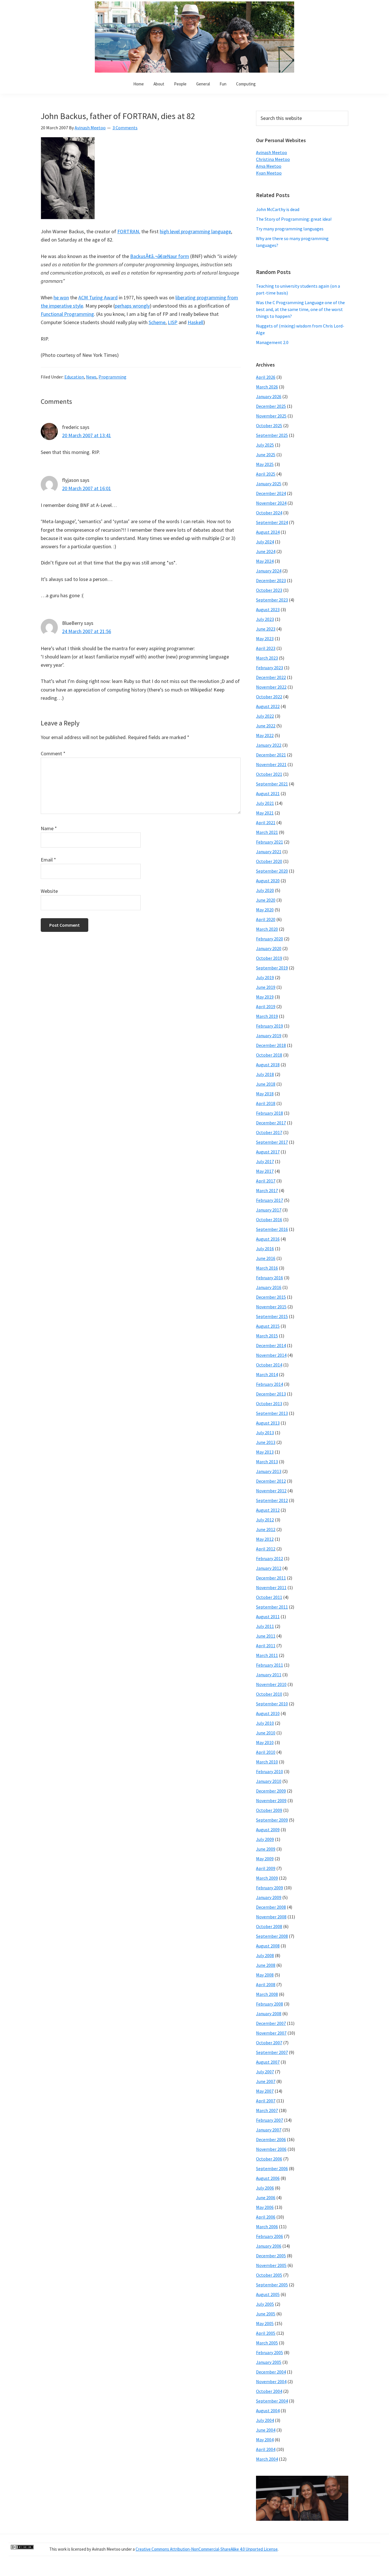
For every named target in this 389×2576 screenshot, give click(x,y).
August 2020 (268, 881)
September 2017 (272, 1142)
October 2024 (269, 513)
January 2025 (269, 484)
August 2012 (268, 1510)
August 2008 (268, 1946)
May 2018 (265, 1094)
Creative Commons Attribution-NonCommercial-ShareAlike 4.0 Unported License (207, 2549)
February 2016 (270, 1278)
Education (74, 377)
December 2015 (271, 1297)
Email (48, 860)
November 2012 (271, 1491)
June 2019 (266, 987)
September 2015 (272, 1316)
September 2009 (272, 1820)
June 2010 (266, 1733)
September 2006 (272, 2168)
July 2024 (265, 542)
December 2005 (271, 2256)
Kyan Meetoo (269, 173)
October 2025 (269, 425)
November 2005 (271, 2265)
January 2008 (269, 2014)
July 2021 (265, 803)
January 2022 (269, 745)
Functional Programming (67, 314)
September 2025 (272, 435)
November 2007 (271, 2033)
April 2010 (266, 1752)
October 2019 (269, 958)
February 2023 (270, 668)
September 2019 (272, 968)
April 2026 (266, 377)
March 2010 (267, 1762)
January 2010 (269, 1781)
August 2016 (268, 1239)
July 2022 (265, 716)
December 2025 (271, 406)
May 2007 (265, 2091)
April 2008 (266, 1984)
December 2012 (271, 1481)
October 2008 (269, 1926)
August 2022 (268, 706)
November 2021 (271, 764)
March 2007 (267, 2110)
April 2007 (266, 2101)
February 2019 (270, 1026)
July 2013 (265, 1433)
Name (49, 828)
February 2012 (270, 1558)
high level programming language (195, 231)
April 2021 (266, 822)
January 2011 (269, 1675)
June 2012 (266, 1529)
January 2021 (269, 852)
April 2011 (266, 1646)
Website (49, 891)
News (91, 377)
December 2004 (271, 2372)
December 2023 (271, 580)
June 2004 (266, 2430)
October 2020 (269, 861)
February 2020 (270, 939)
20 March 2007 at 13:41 (87, 435)
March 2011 (267, 1655)
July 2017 (265, 1161)
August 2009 (268, 1830)
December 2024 (271, 493)
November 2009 (271, 1800)
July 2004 (265, 2420)
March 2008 (267, 1994)
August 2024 (268, 532)
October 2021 (269, 774)
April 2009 (266, 1868)
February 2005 (270, 2352)
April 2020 (266, 919)
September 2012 (272, 1500)
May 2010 (265, 1742)
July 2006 (265, 2188)
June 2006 (266, 2198)
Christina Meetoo (273, 159)
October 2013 (269, 1403)
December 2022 (271, 677)
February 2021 (270, 842)
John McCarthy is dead (278, 209)
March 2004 (267, 2459)
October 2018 (269, 1055)
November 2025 (271, 416)
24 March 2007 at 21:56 (87, 631)
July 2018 (265, 1074)
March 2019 (267, 1016)
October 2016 (269, 1220)
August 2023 (268, 609)
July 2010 (265, 1723)
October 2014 (269, 1365)
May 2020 (265, 910)
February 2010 (270, 1771)
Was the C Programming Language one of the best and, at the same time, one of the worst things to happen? (300, 309)
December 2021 (271, 755)
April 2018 (266, 1103)
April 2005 (266, 2333)
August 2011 (268, 1617)
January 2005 (269, 2362)
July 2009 (265, 1839)
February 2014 (270, 1384)
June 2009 (266, 1849)
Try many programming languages (290, 229)
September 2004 (272, 2401)
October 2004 (269, 2391)
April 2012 (266, 1549)
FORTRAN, (129, 231)
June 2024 (266, 551)
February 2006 (270, 2236)
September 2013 (272, 1413)
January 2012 (269, 1568)
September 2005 (272, 2285)
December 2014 (271, 1345)
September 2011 (272, 1607)
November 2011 (271, 1587)
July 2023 (265, 619)
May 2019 (265, 997)
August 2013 (268, 1423)
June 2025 (266, 455)
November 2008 (271, 1917)
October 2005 (269, 2275)
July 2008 (265, 1955)
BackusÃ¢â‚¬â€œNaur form (160, 256)
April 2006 (266, 2217)
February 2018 (270, 1113)
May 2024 (265, 561)
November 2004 (271, 2381)
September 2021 (272, 784)
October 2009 (269, 1810)
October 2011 (269, 1597)
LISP (173, 322)
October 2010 (269, 1694)
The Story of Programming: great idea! (294, 219)
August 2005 (268, 2294)
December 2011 (271, 1578)
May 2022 (265, 735)
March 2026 (267, 387)
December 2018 (271, 1045)
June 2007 (266, 2081)
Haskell (195, 322)
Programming (112, 377)
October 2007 (269, 2043)
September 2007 (272, 2052)
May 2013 (265, 1452)
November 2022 (271, 687)
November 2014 (271, 1355)
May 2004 (265, 2440)
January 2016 (269, 1287)
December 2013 (271, 1394)
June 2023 (266, 629)
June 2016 (266, 1258)
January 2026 (269, 396)
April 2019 (266, 1006)
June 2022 (266, 726)
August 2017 (268, 1152)
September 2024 (272, 522)
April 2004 (266, 2449)
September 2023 (272, 600)
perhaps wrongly (132, 306)
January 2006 (269, 2246)
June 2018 (266, 1084)
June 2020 (266, 900)
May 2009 (265, 1859)
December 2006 (271, 2139)
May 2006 (265, 2207)
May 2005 (265, 2323)
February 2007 (270, 2120)
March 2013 (267, 1462)
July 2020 (265, 890)
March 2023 (267, 658)
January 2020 (269, 948)
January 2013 (269, 1471)
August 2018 (268, 1065)
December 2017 (271, 1123)
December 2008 (271, 1907)
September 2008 (272, 1936)
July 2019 (265, 977)
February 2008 (270, 2004)
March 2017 (267, 1190)
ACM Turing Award (98, 297)
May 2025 (265, 464)
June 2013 (266, 1442)
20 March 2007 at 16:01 (87, 488)
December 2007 (271, 2023)
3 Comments (125, 128)
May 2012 (265, 1539)
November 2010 (271, 1684)
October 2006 (269, 2159)
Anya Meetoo (269, 166)
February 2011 (270, 1665)
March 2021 (267, 832)
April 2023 (266, 648)
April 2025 (266, 474)
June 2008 (266, 1965)
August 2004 (268, 2411)
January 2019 (269, 1036)
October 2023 (269, 590)
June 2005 (266, 2314)
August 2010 (268, 1713)
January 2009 (269, 1897)
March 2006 (267, 2227)
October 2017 (269, 1132)
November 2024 (271, 503)
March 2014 (267, 1374)
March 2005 (267, 2343)
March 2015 (267, 1336)
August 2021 (268, 793)
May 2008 (265, 1975)
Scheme (157, 322)
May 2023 (265, 639)
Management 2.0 (272, 342)
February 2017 (270, 1200)
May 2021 (265, 813)
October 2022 (269, 697)
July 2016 (265, 1249)
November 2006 (271, 2149)
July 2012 (265, 1520)
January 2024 (269, 571)
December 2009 (271, 1791)
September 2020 (272, 871)
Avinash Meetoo (272, 152)
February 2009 (270, 1888)
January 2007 (269, 2130)
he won (61, 297)
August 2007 (268, 2062)
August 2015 (268, 1326)
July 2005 (265, 2304)
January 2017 (269, 1210)
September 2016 (272, 1229)
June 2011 (266, 1636)
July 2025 (265, 445)
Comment (53, 753)
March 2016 (267, 1268)
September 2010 (272, 1704)
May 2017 (265, 1171)
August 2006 (268, 2178)
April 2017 (266, 1181)
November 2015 (271, 1307)
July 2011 (265, 1626)
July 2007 (265, 2072)
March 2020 (267, 929)
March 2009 (267, 1878)
